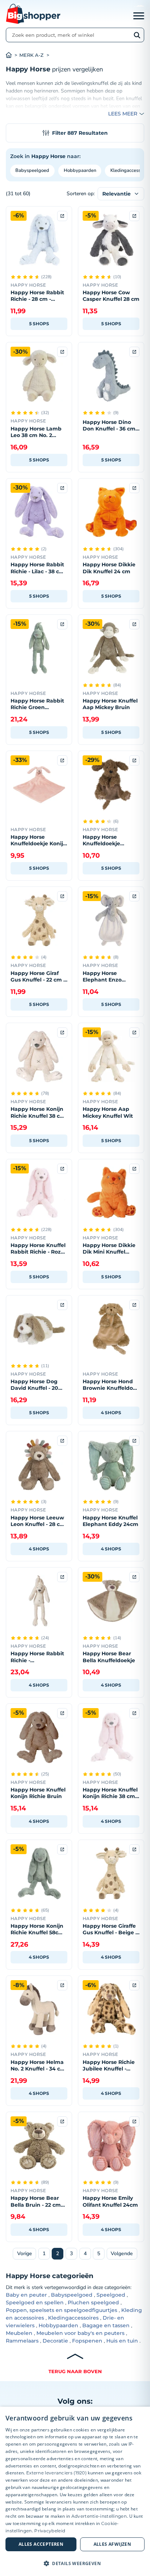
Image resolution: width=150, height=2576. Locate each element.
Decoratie (55, 2341)
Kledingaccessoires (73, 2318)
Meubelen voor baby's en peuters (80, 2333)
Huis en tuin (122, 2341)
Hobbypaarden (80, 170)
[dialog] (75, 2491)
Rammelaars (22, 2341)
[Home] (13, 55)
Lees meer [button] (123, 114)
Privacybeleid (50, 2531)
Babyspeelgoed (32, 170)
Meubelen (19, 2333)
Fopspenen (87, 2341)
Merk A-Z (31, 55)
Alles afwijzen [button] (112, 2544)
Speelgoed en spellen (35, 2302)
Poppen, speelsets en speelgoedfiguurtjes (62, 2310)
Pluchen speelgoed (93, 2302)
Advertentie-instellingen (99, 2516)
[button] (75, 2563)
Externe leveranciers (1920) (56, 2473)
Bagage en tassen (106, 2325)
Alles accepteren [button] (41, 2544)
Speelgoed (111, 2295)
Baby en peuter (26, 2295)
